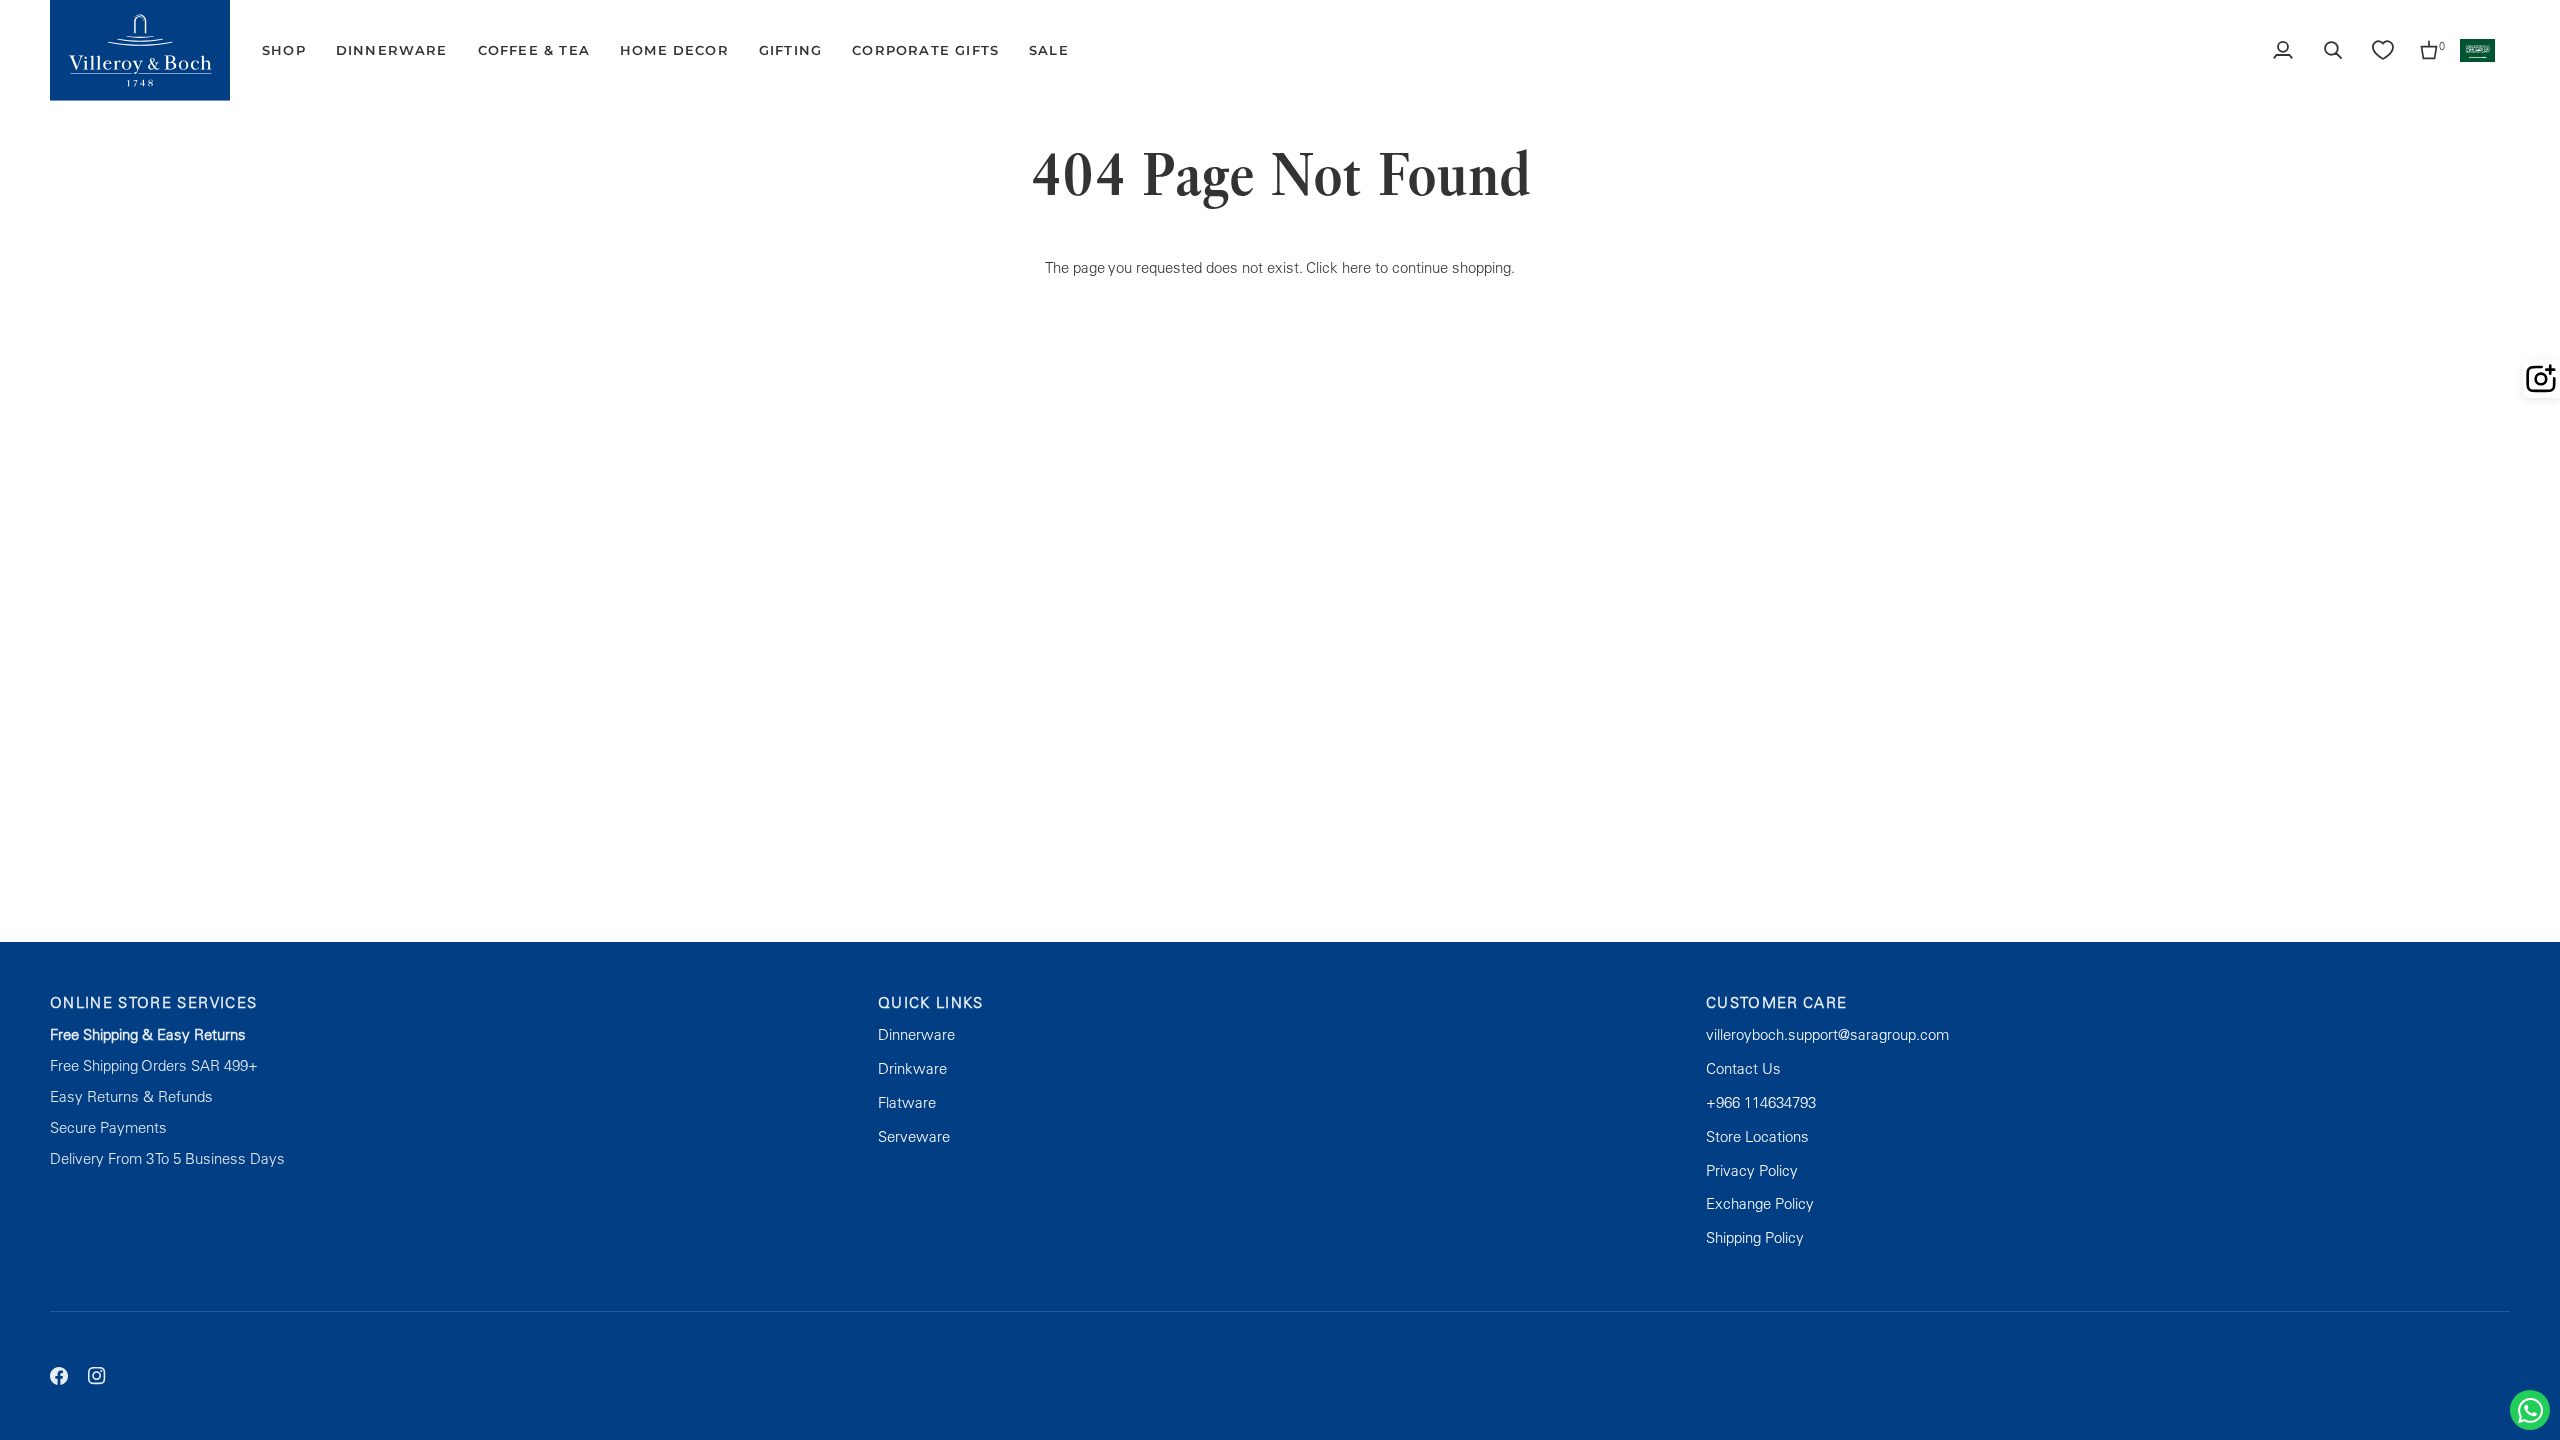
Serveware (914, 1136)
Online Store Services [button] (153, 1002)
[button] (284, 50)
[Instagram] (97, 1376)
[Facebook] (59, 1376)
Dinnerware (916, 1034)
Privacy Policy (1752, 1170)
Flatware (907, 1102)
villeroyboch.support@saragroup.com (1827, 1034)
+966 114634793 (1761, 1102)
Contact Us (1743, 1068)
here (1356, 267)
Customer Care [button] (1777, 1002)
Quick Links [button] (931, 1002)
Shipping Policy (1755, 1237)
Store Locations (1757, 1136)
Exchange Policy (1760, 1203)
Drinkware (912, 1068)
